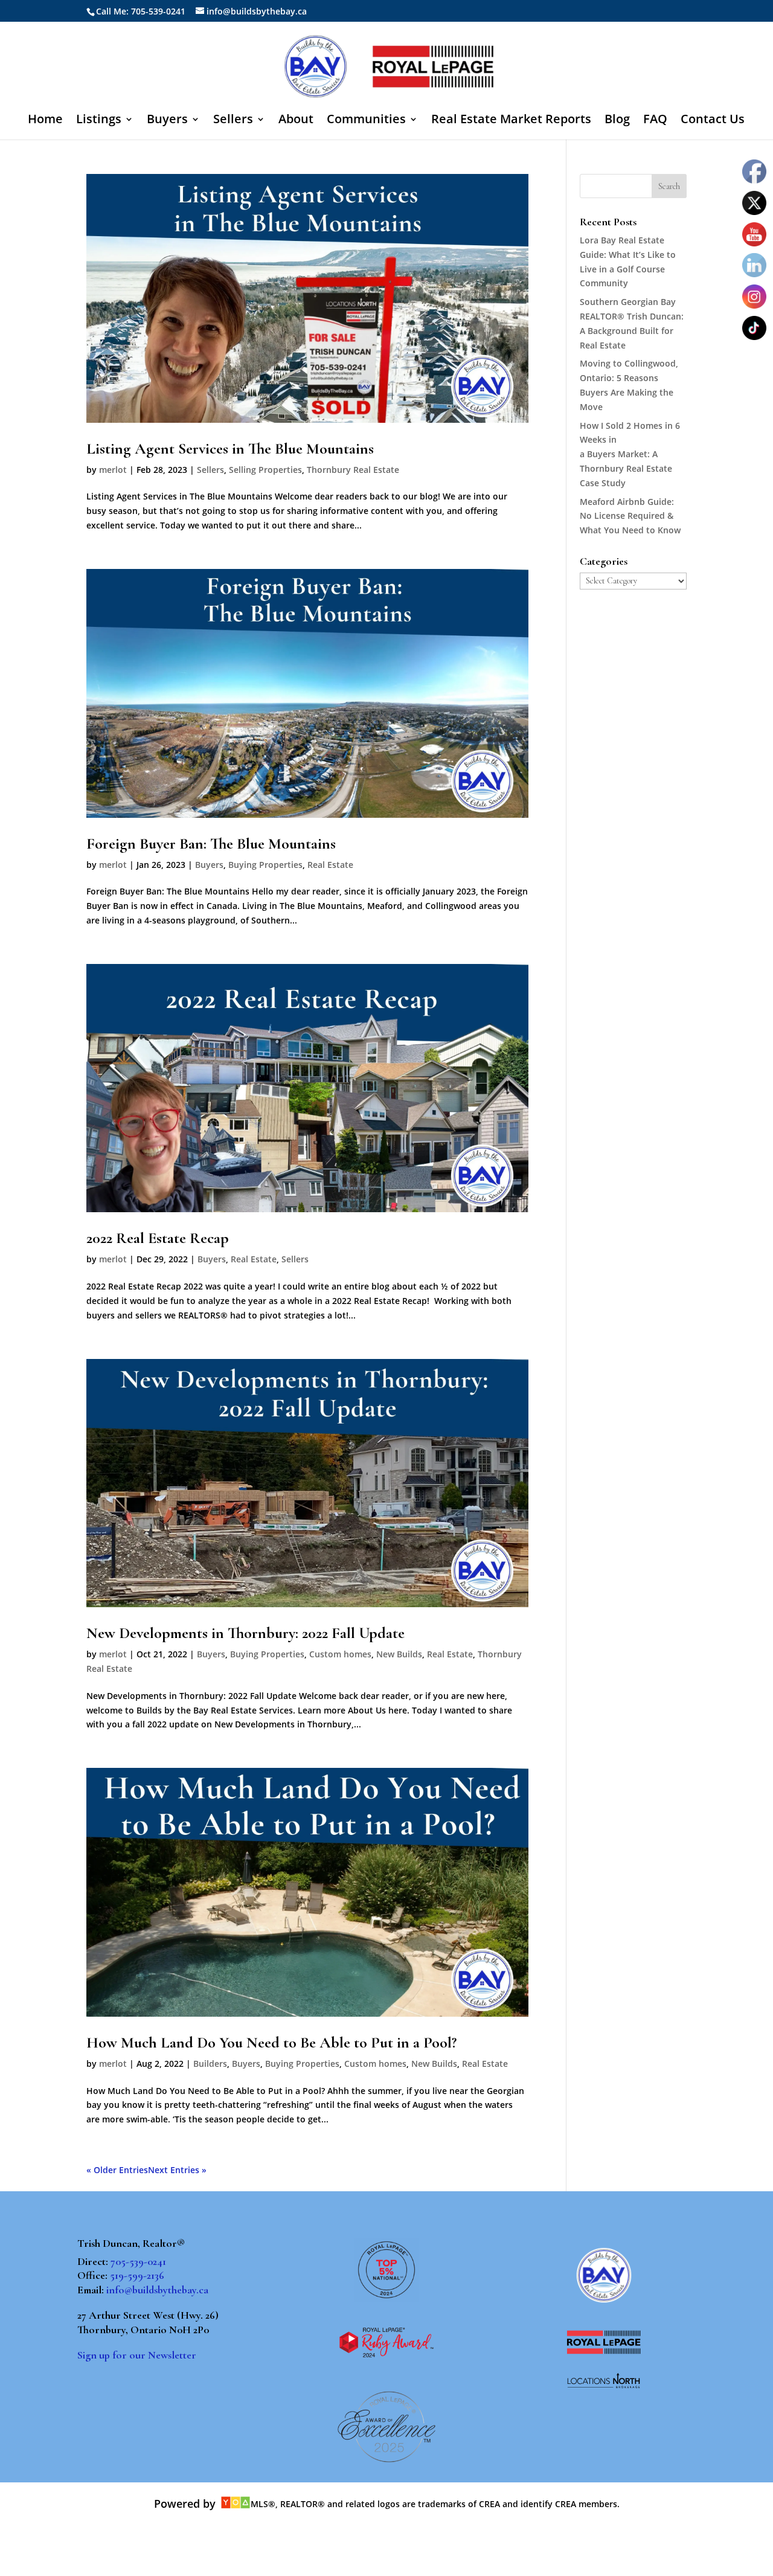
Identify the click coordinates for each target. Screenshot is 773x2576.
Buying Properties (265, 865)
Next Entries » (177, 2170)
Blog (617, 121)
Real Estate (330, 865)
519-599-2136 (137, 2275)
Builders (210, 2064)
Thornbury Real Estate (353, 470)
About (296, 121)
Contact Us (713, 121)
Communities (366, 121)
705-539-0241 (138, 2261)
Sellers (233, 121)
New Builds (399, 1654)
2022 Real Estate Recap (158, 1238)
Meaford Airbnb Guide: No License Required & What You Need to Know (630, 516)
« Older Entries (117, 2170)
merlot (113, 470)
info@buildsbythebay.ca (157, 2290)
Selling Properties (265, 470)
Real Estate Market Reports (511, 121)
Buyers (167, 121)
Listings (99, 121)
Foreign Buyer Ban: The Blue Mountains (211, 843)
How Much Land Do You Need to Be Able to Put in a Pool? (271, 2042)
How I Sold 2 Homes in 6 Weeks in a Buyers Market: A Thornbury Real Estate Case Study (630, 454)
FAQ (655, 121)
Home (45, 121)
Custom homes (340, 1654)
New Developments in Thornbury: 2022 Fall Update (245, 1633)
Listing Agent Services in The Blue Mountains (230, 448)
